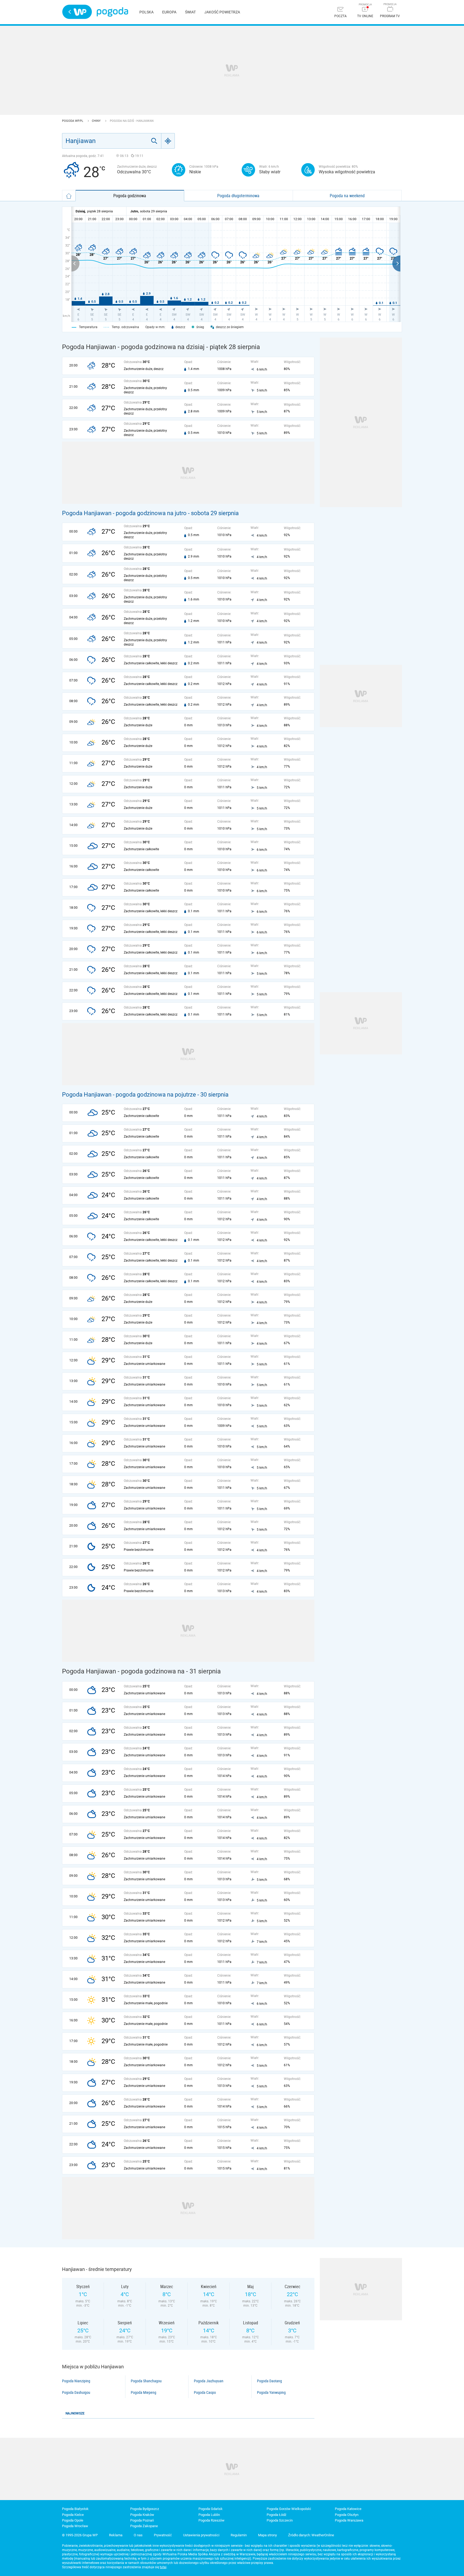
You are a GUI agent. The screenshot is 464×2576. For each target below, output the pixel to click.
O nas (138, 2535)
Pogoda (112, 12)
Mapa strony (267, 2535)
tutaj (163, 2567)
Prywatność (163, 2535)
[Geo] (168, 141)
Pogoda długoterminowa (238, 196)
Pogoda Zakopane (144, 2526)
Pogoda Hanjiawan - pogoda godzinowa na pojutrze (129, 1095)
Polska (146, 12)
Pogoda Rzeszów (211, 2520)
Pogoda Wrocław (75, 2526)
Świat (190, 12)
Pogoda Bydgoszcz (145, 2509)
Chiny (97, 121)
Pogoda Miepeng (144, 2392)
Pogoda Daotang (269, 2381)
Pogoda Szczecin (280, 2520)
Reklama (116, 2535)
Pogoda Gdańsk (211, 2509)
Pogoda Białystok (75, 2509)
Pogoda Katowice (348, 2509)
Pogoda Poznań (142, 2520)
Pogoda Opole (73, 2520)
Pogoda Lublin (209, 2515)
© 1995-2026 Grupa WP (80, 2535)
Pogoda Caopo (205, 2392)
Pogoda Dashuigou (76, 2392)
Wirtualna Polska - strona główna (77, 12)
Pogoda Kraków (142, 2515)
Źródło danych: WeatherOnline (311, 2535)
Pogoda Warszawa (349, 2520)
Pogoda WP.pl (73, 121)
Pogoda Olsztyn (347, 2515)
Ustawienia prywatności (201, 2535)
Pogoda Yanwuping (271, 2392)
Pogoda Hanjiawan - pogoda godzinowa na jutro (124, 513)
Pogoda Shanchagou (146, 2381)
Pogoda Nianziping (76, 2381)
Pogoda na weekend (347, 196)
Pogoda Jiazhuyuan (209, 2381)
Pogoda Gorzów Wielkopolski (289, 2509)
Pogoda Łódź (276, 2515)
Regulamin (239, 2535)
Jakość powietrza (222, 12)
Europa (169, 12)
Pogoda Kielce (73, 2515)
